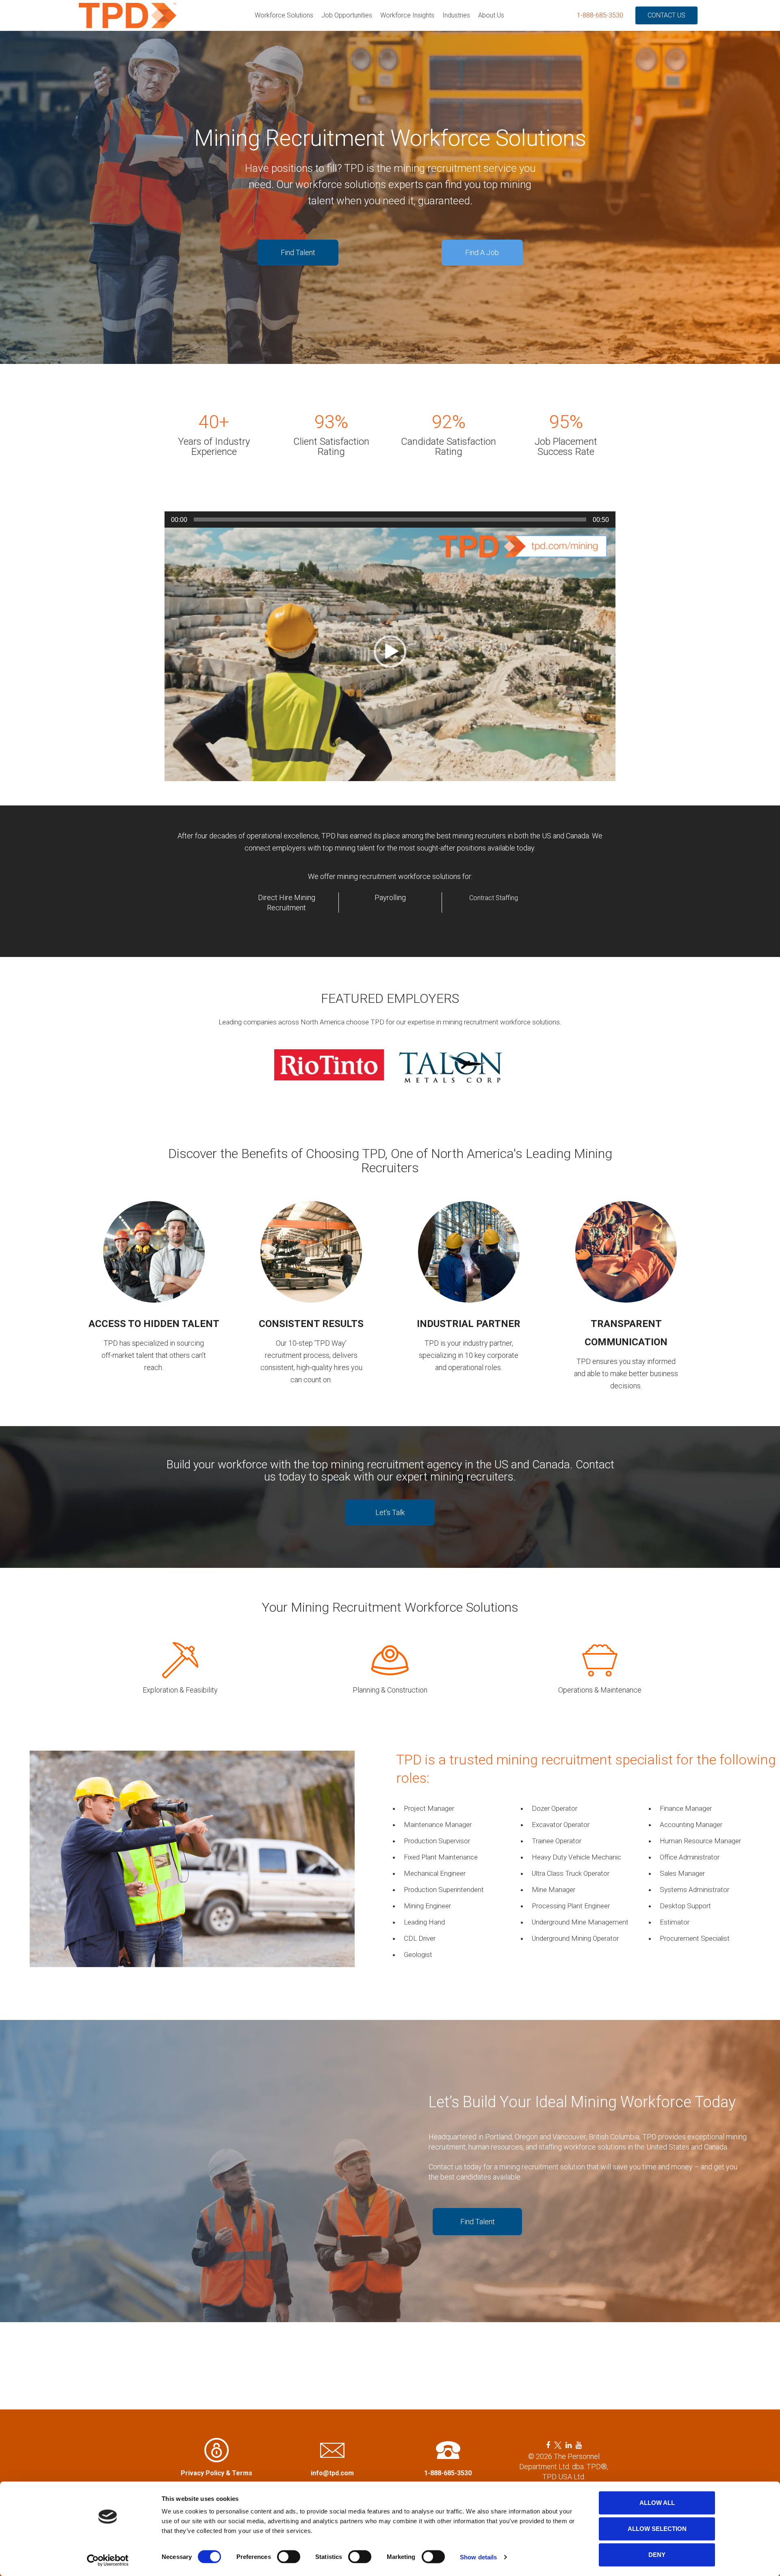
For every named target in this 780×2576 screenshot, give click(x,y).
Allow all (657, 2503)
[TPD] (128, 15)
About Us (491, 15)
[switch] (289, 2557)
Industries (456, 15)
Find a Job (482, 252)
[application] (390, 654)
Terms (242, 2473)
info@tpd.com (332, 2473)
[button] (390, 652)
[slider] (390, 520)
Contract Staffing (494, 898)
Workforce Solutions (284, 15)
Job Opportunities (347, 15)
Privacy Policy (203, 2473)
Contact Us (666, 15)
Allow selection (657, 2529)
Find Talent (298, 252)
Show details (478, 2557)
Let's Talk (390, 1512)
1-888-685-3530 (600, 15)
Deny (657, 2555)
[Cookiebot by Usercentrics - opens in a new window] (108, 2560)
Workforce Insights (407, 15)
